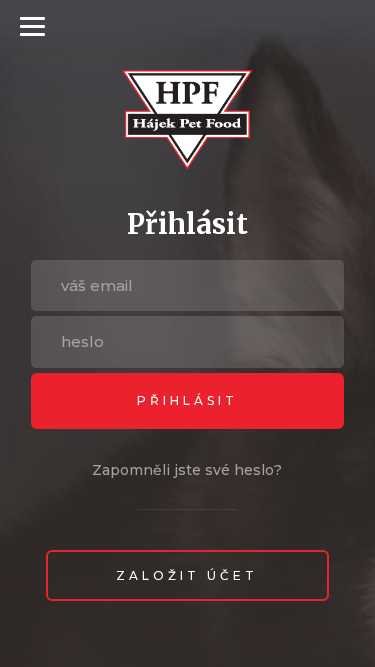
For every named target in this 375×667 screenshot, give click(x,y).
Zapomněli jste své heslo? (187, 470)
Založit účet (187, 575)
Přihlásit (187, 400)
